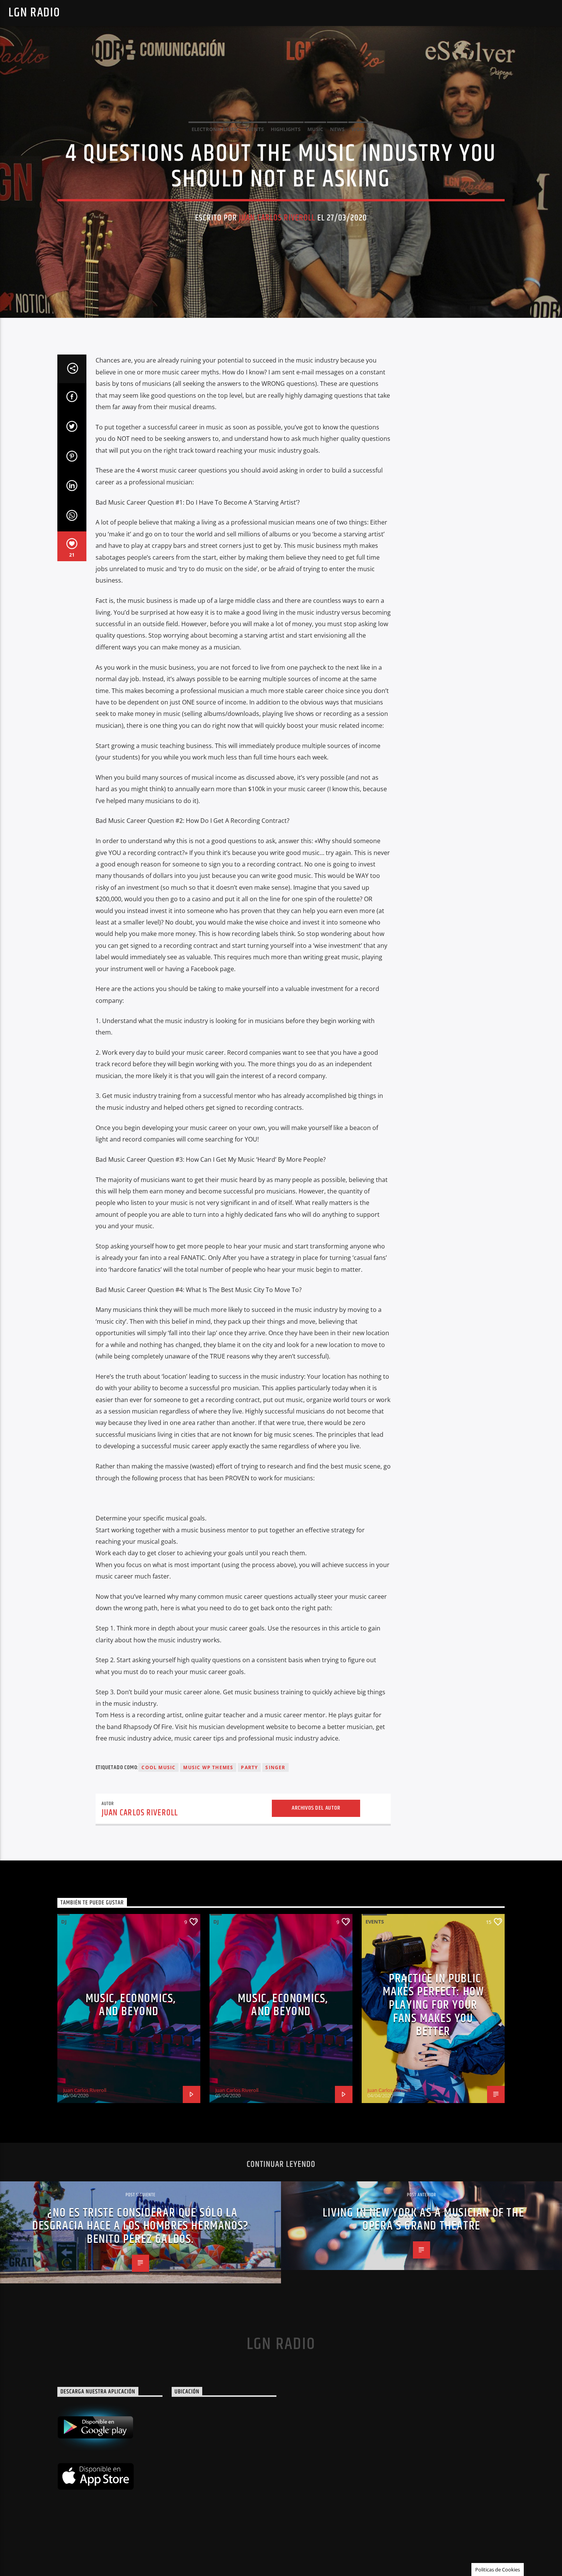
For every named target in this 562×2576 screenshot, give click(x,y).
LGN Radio (34, 13)
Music (315, 129)
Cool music (158, 1767)
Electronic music (215, 129)
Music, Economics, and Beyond (131, 2005)
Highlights (286, 129)
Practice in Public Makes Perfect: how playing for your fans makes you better (433, 2005)
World (361, 129)
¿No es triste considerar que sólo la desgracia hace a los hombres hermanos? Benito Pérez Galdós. (140, 2226)
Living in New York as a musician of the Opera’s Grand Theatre (423, 2220)
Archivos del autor (316, 1808)
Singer (275, 1767)
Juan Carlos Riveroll (277, 218)
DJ (64, 1922)
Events (255, 129)
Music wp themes (208, 1767)
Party (249, 1767)
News (337, 129)
